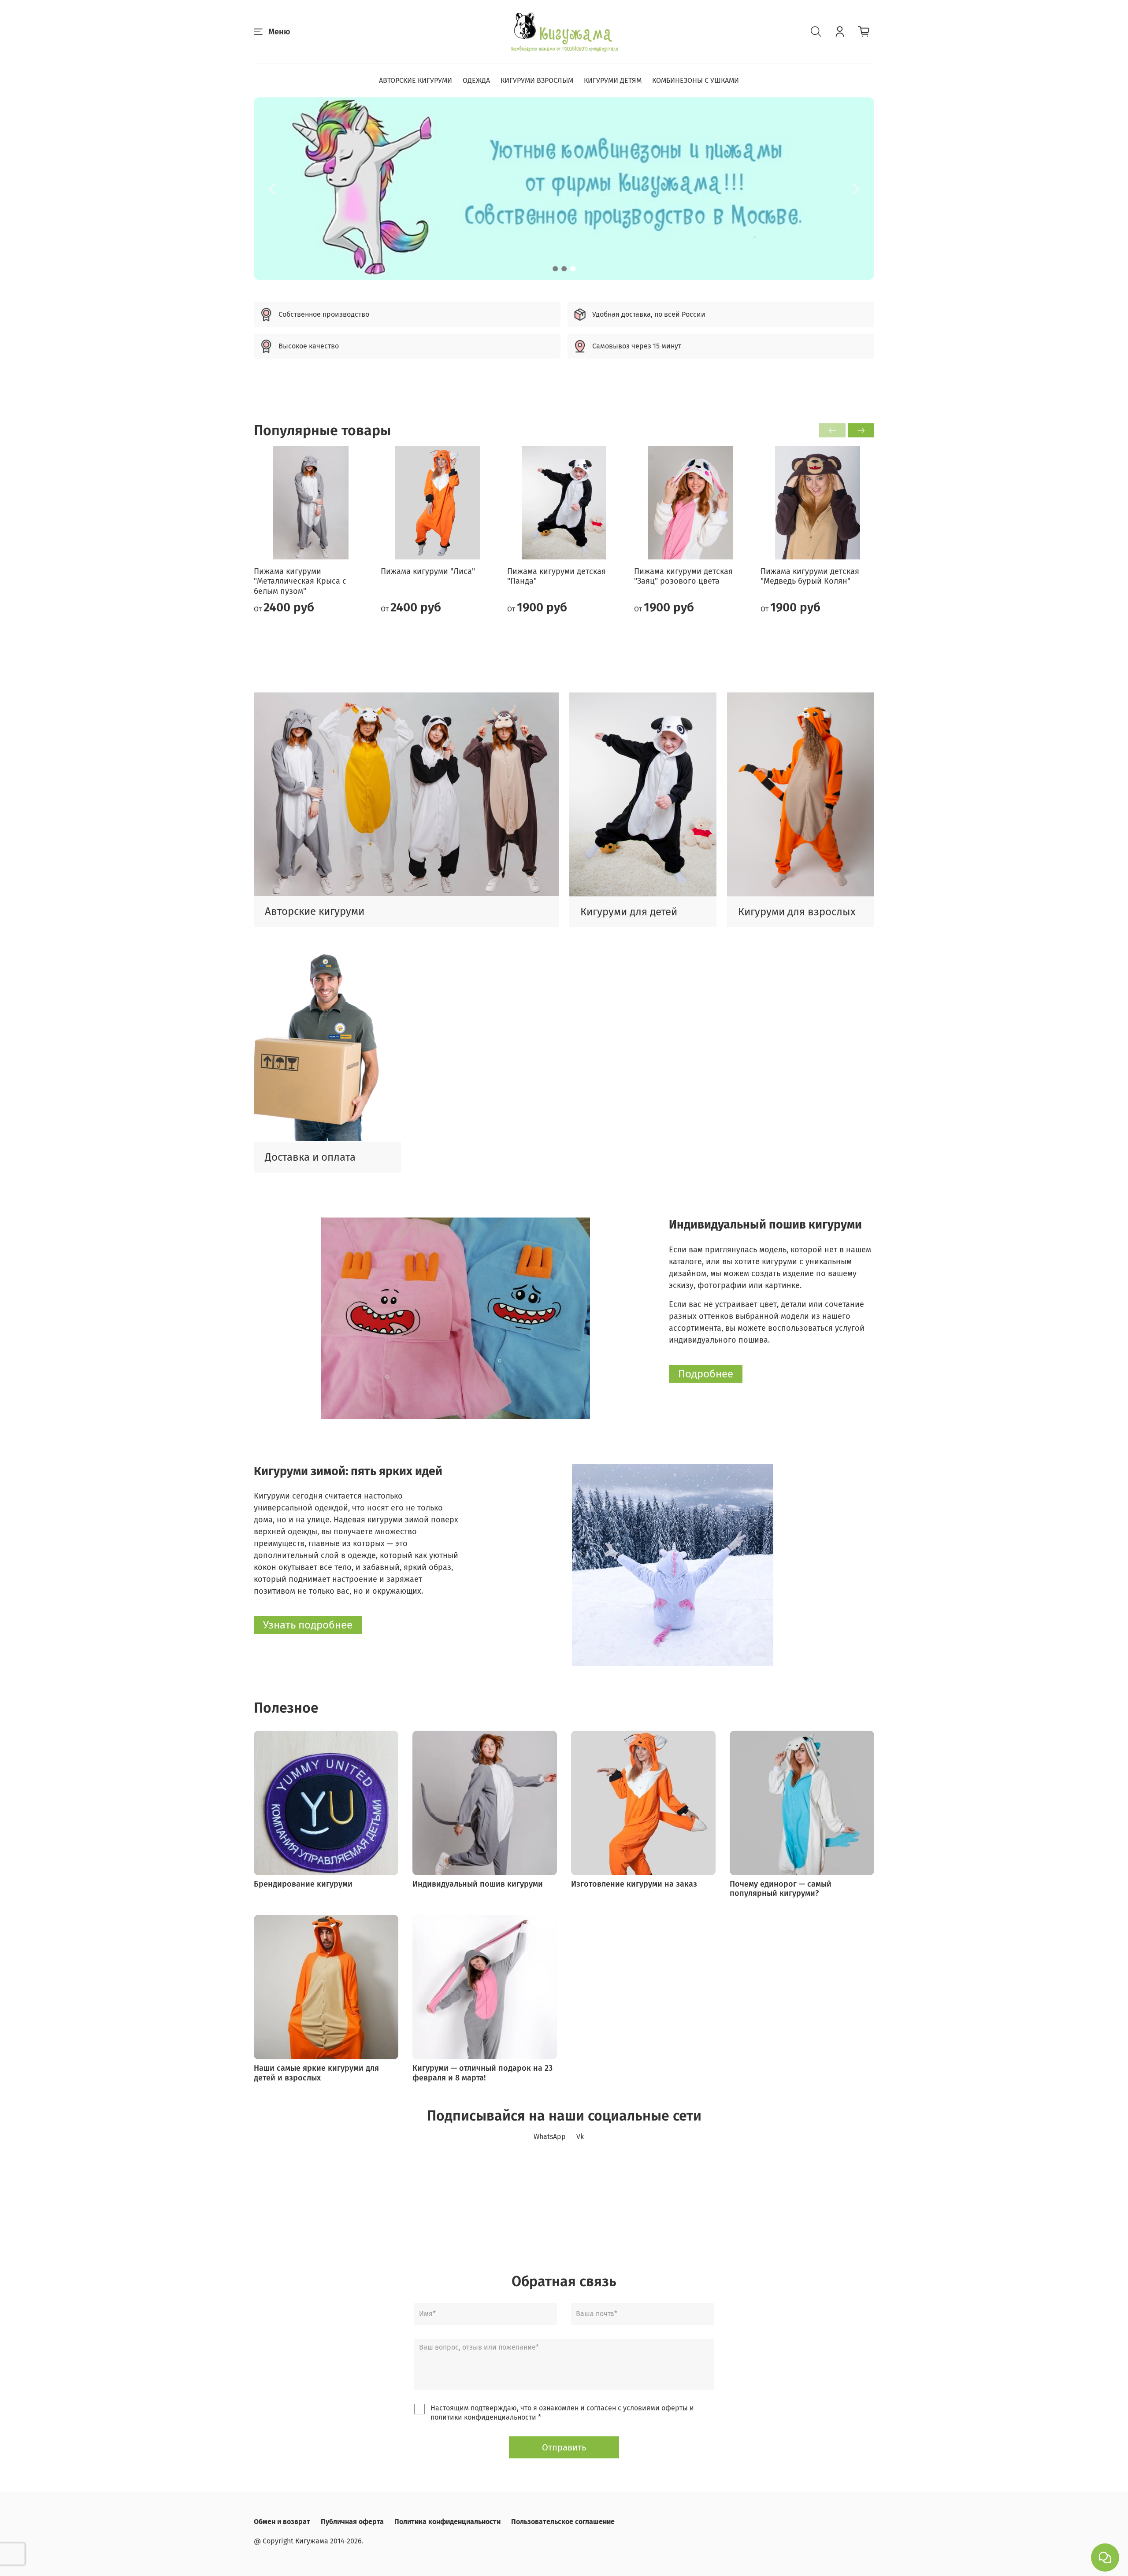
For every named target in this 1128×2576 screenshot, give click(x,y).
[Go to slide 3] (573, 269)
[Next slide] (857, 189)
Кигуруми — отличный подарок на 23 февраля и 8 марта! (482, 2073)
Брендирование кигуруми (303, 1884)
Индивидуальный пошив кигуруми (478, 1884)
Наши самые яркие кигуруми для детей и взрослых (316, 2073)
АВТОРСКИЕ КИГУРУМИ (416, 80)
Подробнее (706, 1374)
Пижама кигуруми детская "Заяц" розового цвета (683, 576)
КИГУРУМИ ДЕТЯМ (613, 80)
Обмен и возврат (282, 2522)
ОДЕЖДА (476, 80)
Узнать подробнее (308, 1625)
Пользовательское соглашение (563, 2522)
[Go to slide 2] (564, 269)
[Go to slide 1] (555, 269)
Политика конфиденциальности (447, 2522)
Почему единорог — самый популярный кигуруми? (781, 1889)
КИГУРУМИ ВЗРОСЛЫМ (537, 80)
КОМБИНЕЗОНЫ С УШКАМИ (696, 80)
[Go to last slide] (271, 189)
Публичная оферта (352, 2522)
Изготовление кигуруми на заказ (634, 1884)
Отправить (564, 2447)
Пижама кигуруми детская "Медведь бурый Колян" (810, 576)
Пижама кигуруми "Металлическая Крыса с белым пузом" (300, 581)
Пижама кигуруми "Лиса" (428, 571)
